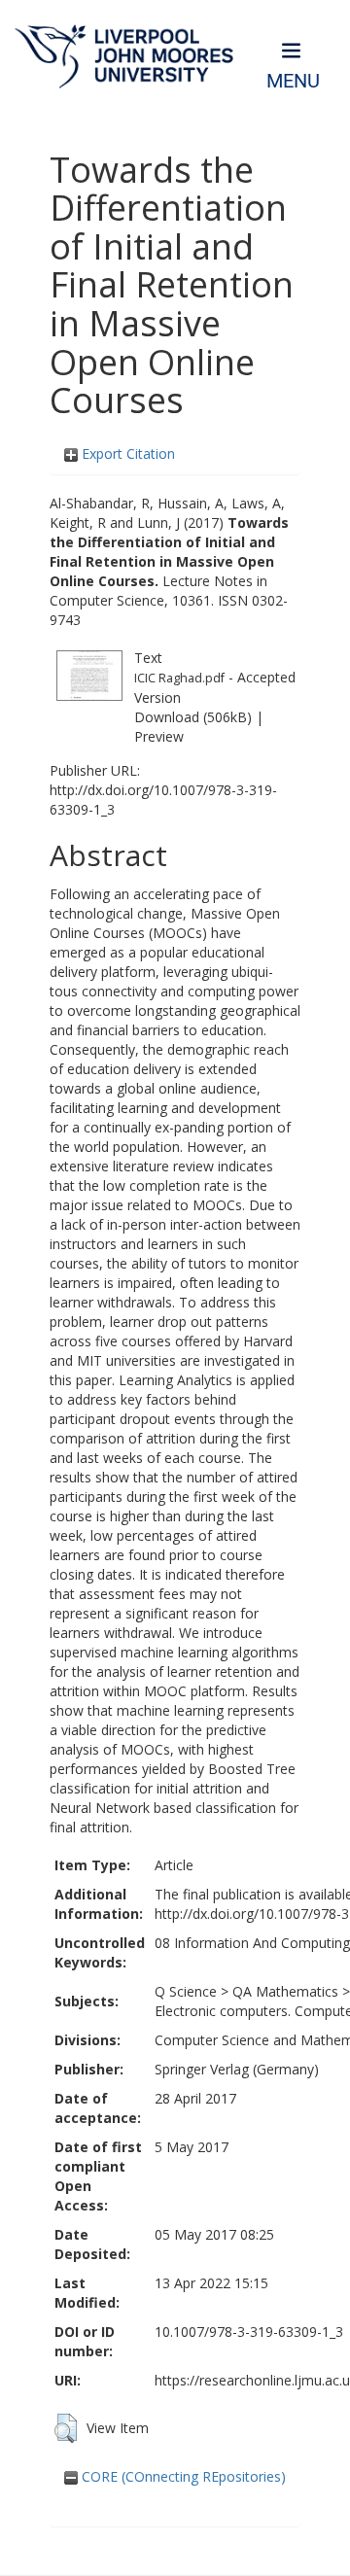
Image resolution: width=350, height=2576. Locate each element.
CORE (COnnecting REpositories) (182, 2476)
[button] (66, 2428)
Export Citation (126, 453)
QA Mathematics (285, 1991)
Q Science (186, 1991)
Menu (293, 81)
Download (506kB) (193, 717)
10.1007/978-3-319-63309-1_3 (249, 2332)
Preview (159, 736)
